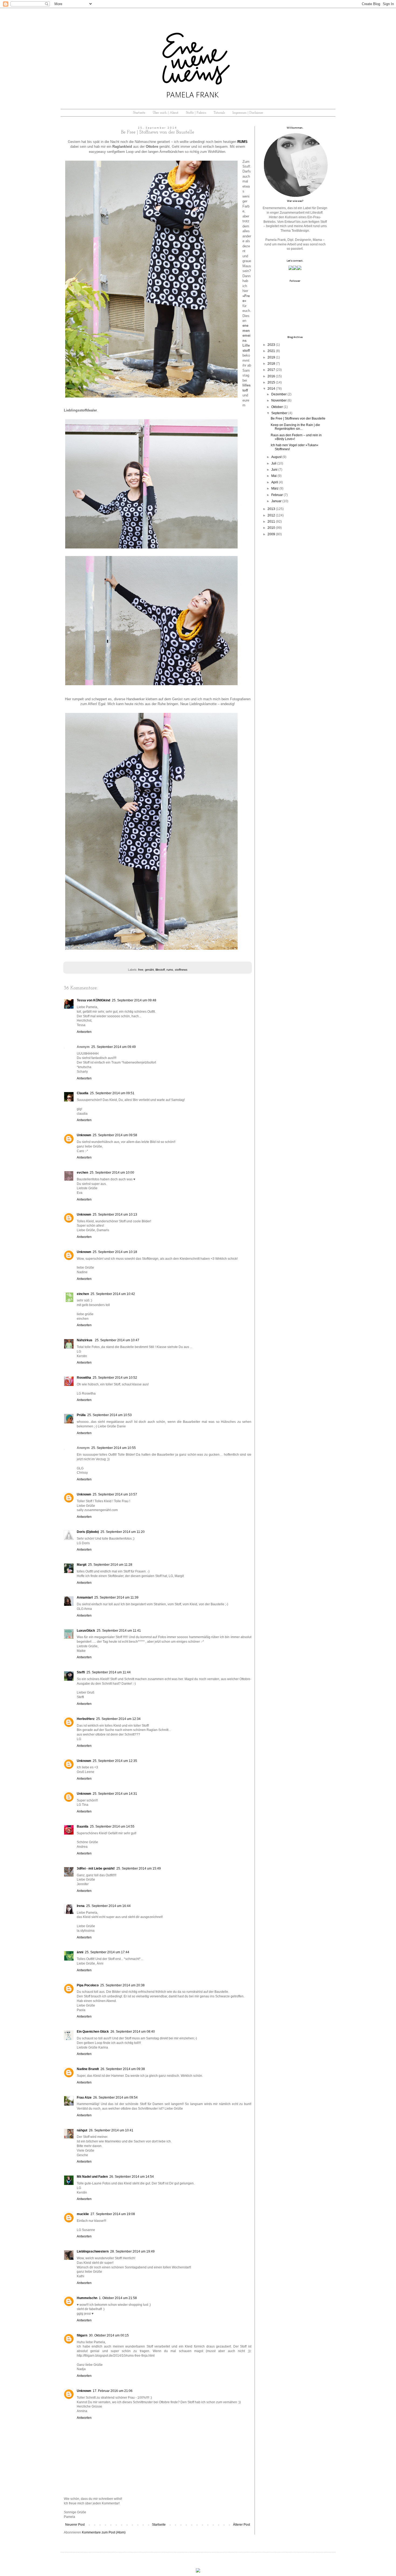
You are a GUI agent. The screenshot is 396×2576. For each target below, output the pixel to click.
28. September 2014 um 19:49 (132, 2251)
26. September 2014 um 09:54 (115, 2098)
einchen (83, 1294)
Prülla (81, 1415)
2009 (271, 534)
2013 (271, 509)
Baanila (83, 1827)
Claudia (83, 1093)
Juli (274, 463)
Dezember (279, 394)
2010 (271, 528)
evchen (82, 1173)
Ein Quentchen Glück (93, 2032)
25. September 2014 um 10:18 (115, 1252)
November (279, 400)
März (275, 488)
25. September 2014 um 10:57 (115, 1494)
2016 (271, 376)
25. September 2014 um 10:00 (112, 1173)
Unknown (84, 1135)
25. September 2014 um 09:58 (115, 1135)
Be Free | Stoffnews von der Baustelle (298, 418)
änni (80, 1952)
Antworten (84, 1032)
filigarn (82, 2335)
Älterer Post (242, 2525)
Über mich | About (166, 113)
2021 (271, 351)
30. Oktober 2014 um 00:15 (109, 2335)
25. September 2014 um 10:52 (115, 1378)
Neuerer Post (75, 2525)
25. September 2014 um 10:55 (114, 1448)
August (276, 457)
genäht (149, 970)
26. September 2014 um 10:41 (111, 2130)
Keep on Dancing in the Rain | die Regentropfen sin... (295, 427)
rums (170, 970)
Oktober (277, 407)
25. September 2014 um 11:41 (119, 1631)
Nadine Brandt (88, 2069)
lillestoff (160, 970)
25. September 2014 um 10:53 (110, 1415)
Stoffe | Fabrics (196, 113)
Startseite (139, 113)
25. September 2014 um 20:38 (122, 1985)
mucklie (83, 2214)
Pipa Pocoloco (88, 1985)
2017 (271, 370)
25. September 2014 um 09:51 (112, 1093)
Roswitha (84, 1378)
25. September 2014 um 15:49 (139, 1868)
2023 (271, 345)
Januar (276, 501)
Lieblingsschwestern (93, 2251)
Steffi (81, 1672)
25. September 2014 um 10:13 (115, 1215)
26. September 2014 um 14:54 (132, 2177)
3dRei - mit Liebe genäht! (96, 1868)
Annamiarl (85, 1597)
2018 (271, 364)
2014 (271, 389)
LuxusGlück (86, 1631)
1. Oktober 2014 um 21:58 (118, 2298)
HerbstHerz (86, 1719)
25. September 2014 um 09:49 (114, 1047)
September (279, 413)
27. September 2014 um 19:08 (113, 2214)
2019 (271, 357)
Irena (81, 1906)
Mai (274, 476)
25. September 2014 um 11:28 (110, 1565)
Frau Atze (84, 2098)
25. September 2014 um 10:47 (117, 1340)
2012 (271, 515)
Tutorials (219, 113)
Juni (274, 470)
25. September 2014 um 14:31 (115, 1794)
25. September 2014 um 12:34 (118, 1719)
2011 (271, 522)
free (141, 970)
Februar (277, 495)
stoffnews (181, 970)
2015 (271, 382)
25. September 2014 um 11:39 (116, 1597)
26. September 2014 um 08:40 (133, 2032)
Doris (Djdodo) (88, 1532)
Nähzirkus (85, 1340)
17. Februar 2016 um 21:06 (113, 2391)
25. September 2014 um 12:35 (115, 1761)
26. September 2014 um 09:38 (123, 2069)
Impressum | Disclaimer (248, 113)
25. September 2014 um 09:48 (134, 1000)
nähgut (82, 2130)
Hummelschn (87, 2298)
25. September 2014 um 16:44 (108, 1906)
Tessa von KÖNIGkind (93, 1000)
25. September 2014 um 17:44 (107, 1952)
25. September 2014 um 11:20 (123, 1532)
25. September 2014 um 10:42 (113, 1294)
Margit (82, 1565)
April (275, 482)
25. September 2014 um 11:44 (109, 1672)
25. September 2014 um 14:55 (112, 1827)
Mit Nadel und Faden (92, 2177)
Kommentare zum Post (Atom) (104, 2532)
